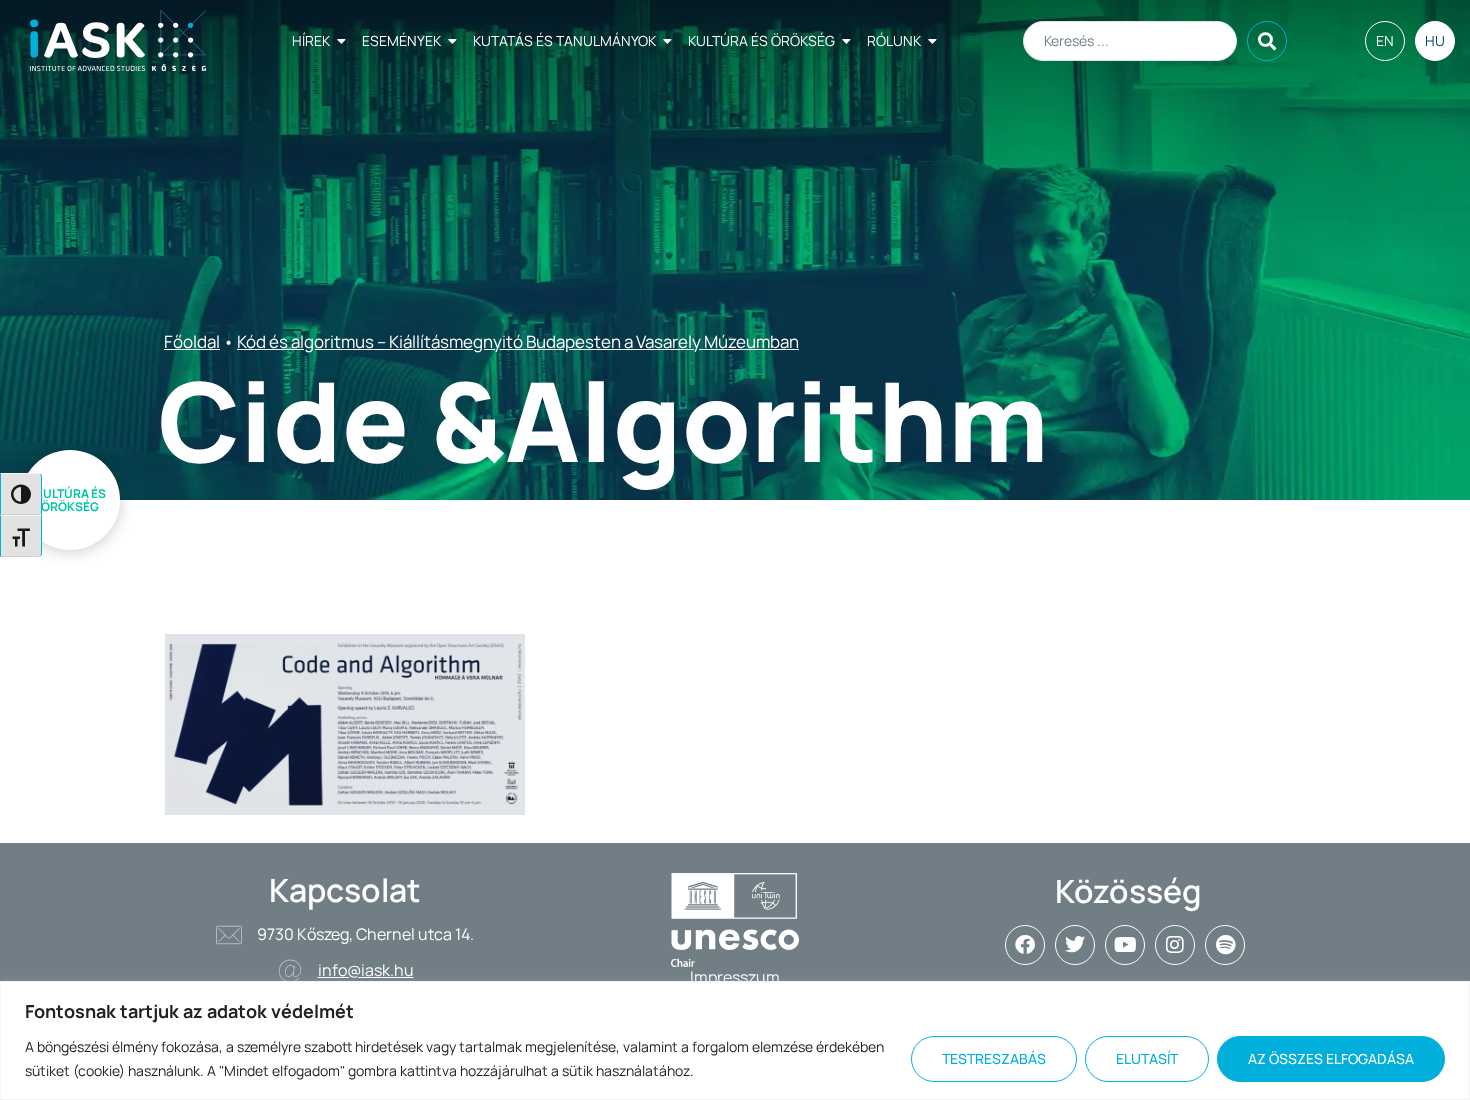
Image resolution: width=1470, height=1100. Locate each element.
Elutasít (1147, 1058)
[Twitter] (1075, 945)
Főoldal (192, 341)
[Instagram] (1175, 945)
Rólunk (894, 40)
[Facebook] (1025, 945)
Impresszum (735, 977)
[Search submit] (1267, 41)
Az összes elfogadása (1331, 1058)
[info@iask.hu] (290, 971)
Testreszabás (994, 1058)
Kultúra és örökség (761, 40)
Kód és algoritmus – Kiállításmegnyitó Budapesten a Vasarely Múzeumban (518, 341)
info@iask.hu (366, 970)
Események (401, 40)
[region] (735, 1040)
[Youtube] (1125, 945)
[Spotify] (1225, 945)
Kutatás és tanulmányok (564, 40)
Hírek (311, 40)
